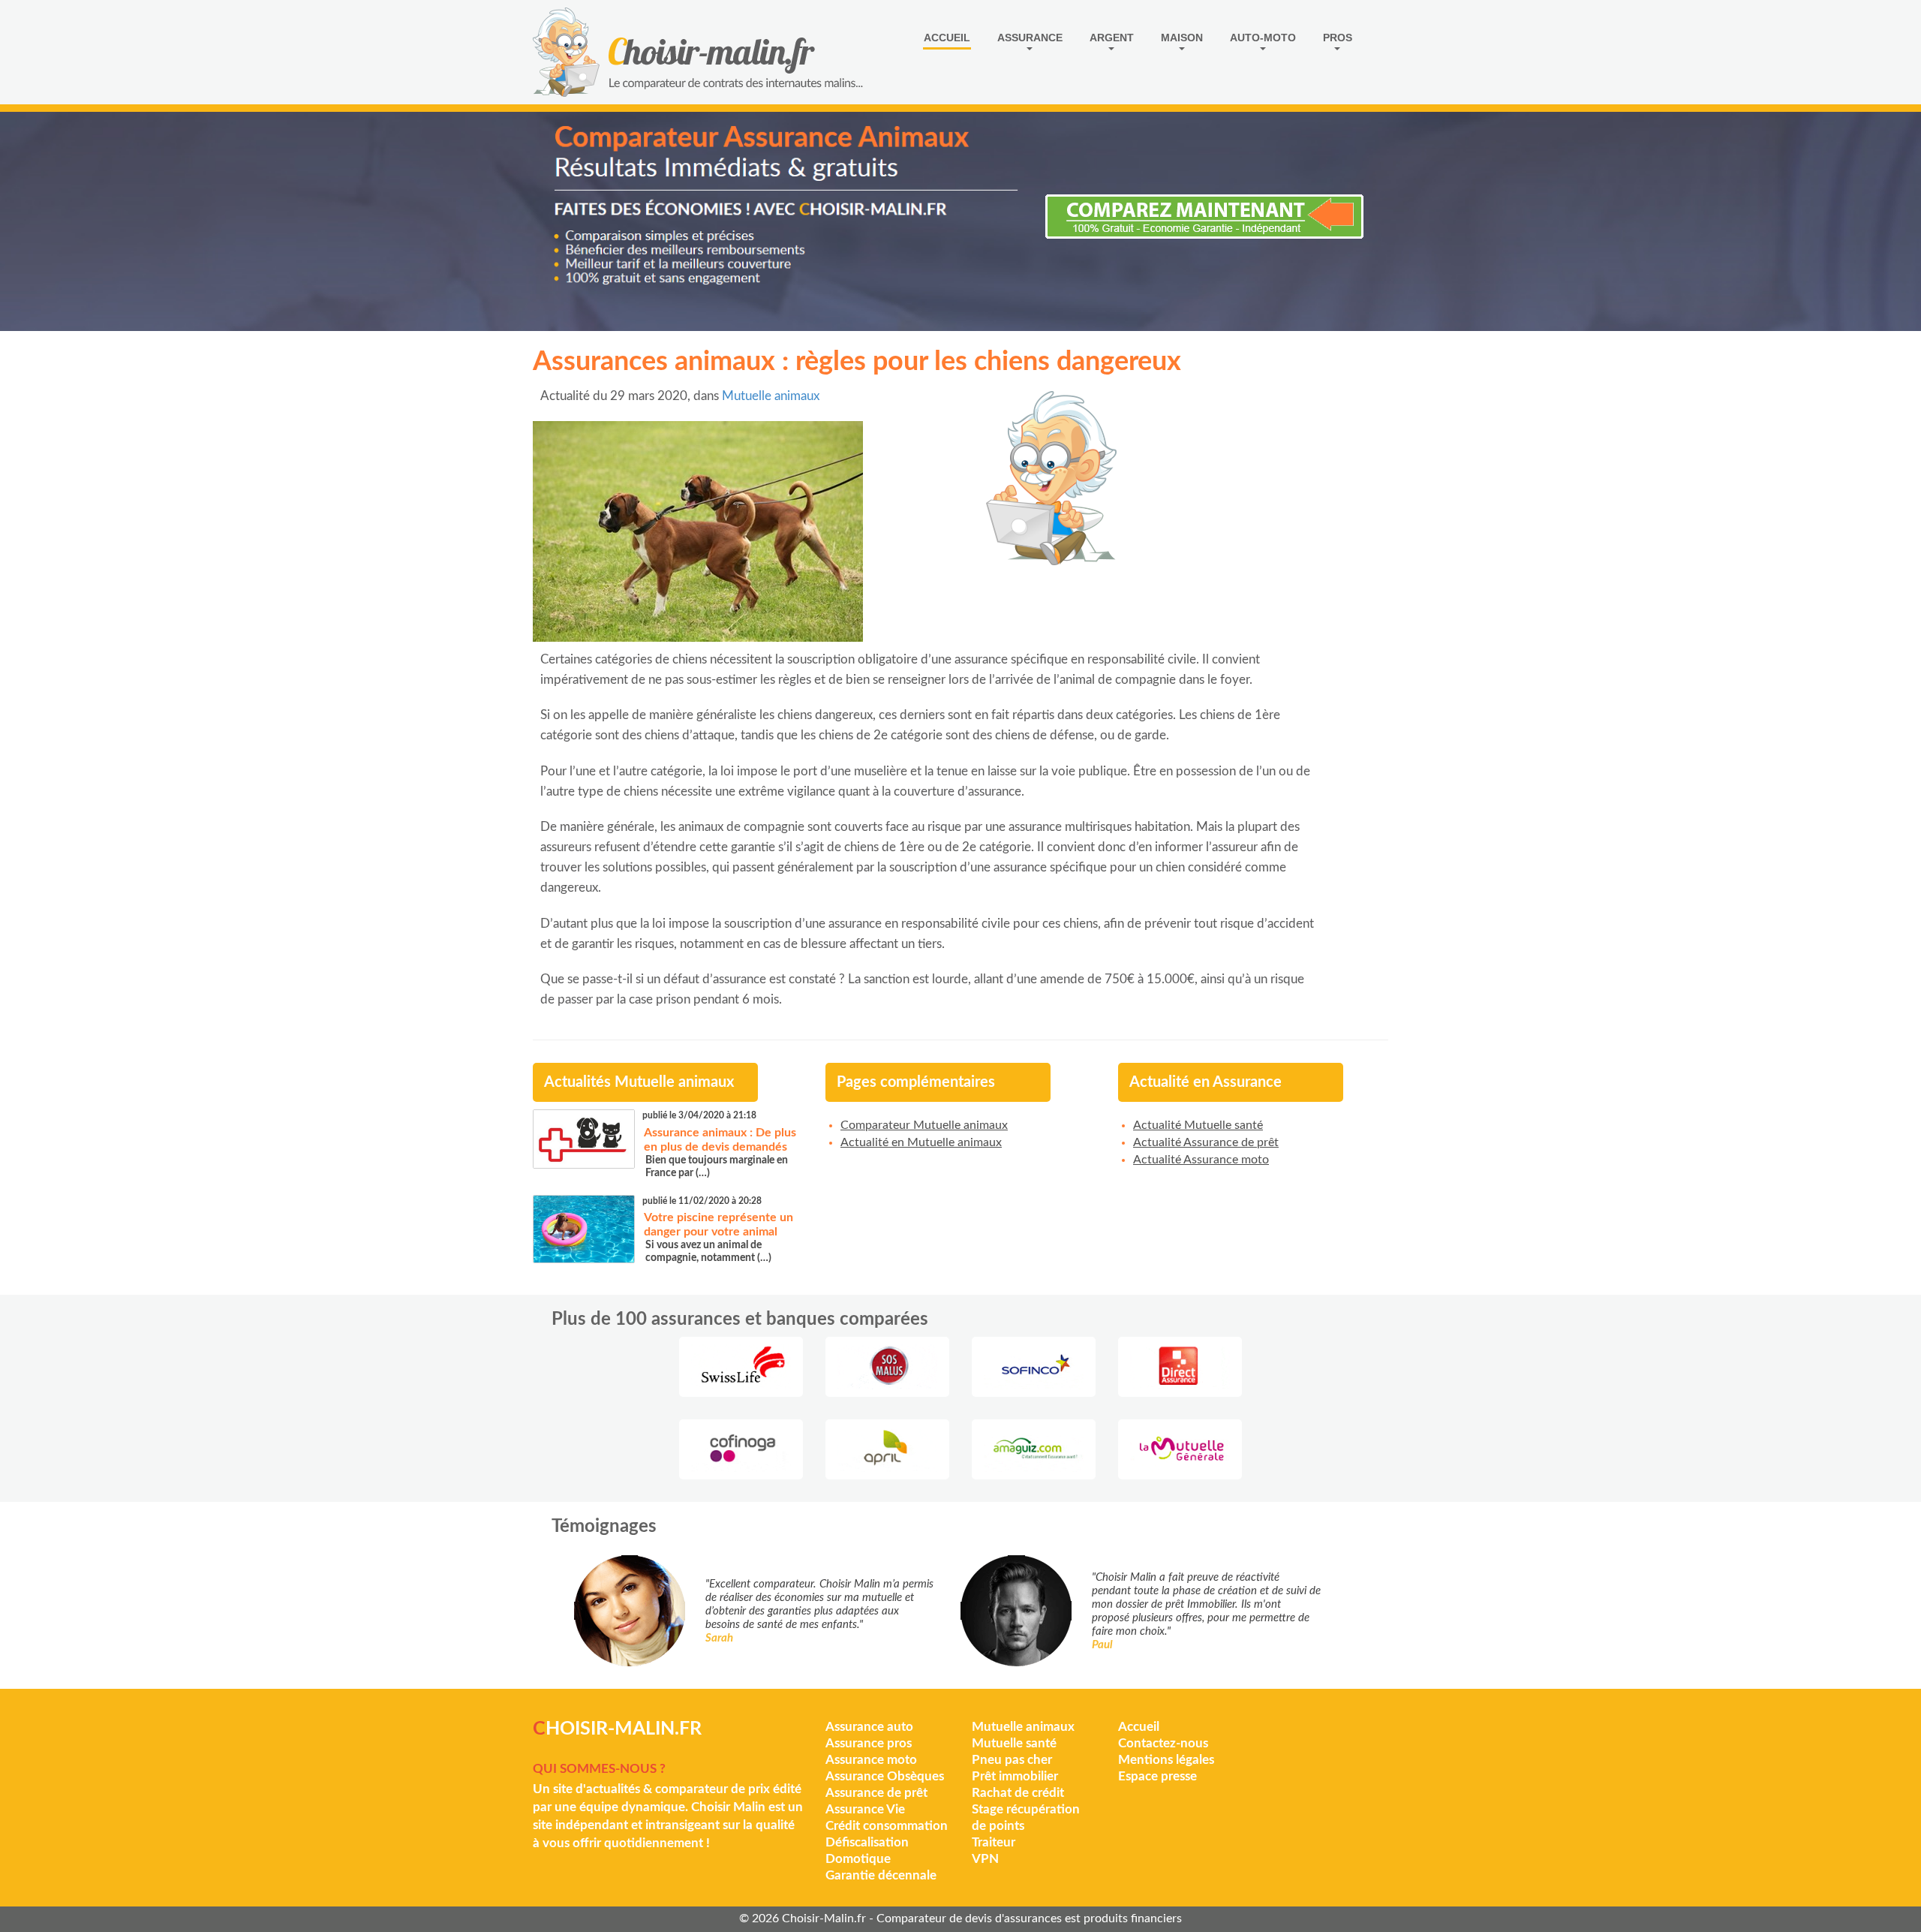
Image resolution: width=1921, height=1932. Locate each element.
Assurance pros (869, 1743)
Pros (1338, 38)
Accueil (947, 38)
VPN (985, 1859)
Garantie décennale (881, 1875)
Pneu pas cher (1012, 1760)
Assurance (1030, 38)
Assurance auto (869, 1727)
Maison (1182, 38)
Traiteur (994, 1842)
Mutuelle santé (1014, 1743)
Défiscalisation (867, 1842)
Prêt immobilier (1015, 1776)
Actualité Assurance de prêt (1206, 1142)
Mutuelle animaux (771, 396)
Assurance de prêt (876, 1793)
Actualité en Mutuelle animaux (921, 1142)
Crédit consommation (887, 1826)
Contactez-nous (1163, 1743)
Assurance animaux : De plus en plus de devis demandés (720, 1140)
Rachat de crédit (1018, 1793)
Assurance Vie (865, 1809)
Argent (1112, 38)
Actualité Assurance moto (1201, 1160)
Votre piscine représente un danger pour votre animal (718, 1225)
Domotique (858, 1859)
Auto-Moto (1263, 38)
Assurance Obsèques (885, 1776)
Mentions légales (1166, 1760)
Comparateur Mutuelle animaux (924, 1125)
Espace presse (1157, 1776)
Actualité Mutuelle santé (1198, 1125)
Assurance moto (871, 1760)
